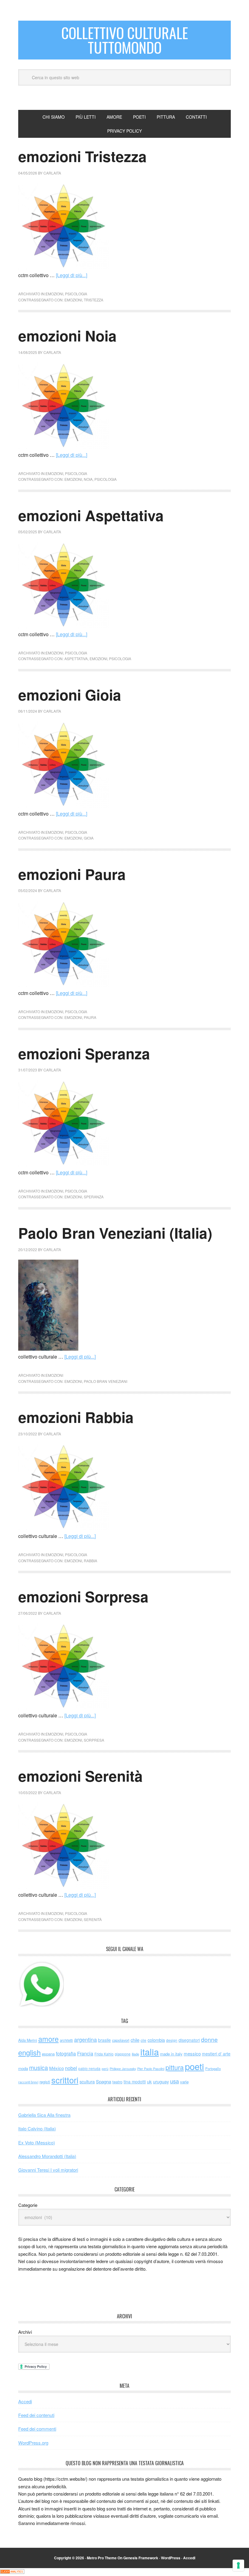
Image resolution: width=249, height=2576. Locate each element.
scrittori (65, 2080)
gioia (89, 838)
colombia (156, 2040)
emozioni (54, 294)
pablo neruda (89, 2069)
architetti (66, 2040)
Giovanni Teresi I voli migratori (48, 2170)
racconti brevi (28, 2082)
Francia (85, 2053)
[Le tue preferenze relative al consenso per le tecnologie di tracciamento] (238, 2565)
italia (150, 2052)
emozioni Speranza (84, 1053)
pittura (175, 2067)
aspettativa (76, 658)
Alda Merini (28, 2040)
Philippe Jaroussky (123, 2069)
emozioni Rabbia (76, 1417)
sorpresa (94, 1740)
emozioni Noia (67, 336)
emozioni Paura (72, 874)
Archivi (25, 2332)
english (29, 2052)
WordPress (171, 2558)
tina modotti (135, 2082)
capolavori (121, 2040)
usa (174, 2081)
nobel (71, 2068)
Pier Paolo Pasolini (151, 2069)
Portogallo (213, 2069)
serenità (93, 1919)
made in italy (171, 2054)
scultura (87, 2081)
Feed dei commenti (37, 2429)
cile (143, 2040)
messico (192, 2053)
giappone (123, 2054)
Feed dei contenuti (36, 2415)
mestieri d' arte (216, 2054)
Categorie (28, 2205)
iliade (135, 2054)
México (56, 2068)
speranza (94, 1197)
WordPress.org (33, 2443)
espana (48, 2054)
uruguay (161, 2081)
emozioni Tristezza (82, 156)
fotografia (66, 2053)
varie (184, 2082)
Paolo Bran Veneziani (106, 1381)
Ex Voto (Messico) (37, 2142)
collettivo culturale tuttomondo (125, 40)
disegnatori (189, 2040)
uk (149, 2081)
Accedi (25, 2401)
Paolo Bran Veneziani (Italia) (115, 1233)
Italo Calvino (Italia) (37, 2128)
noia (88, 479)
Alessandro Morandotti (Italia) (47, 2156)
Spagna (104, 2081)
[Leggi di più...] (72, 275)
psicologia (76, 294)
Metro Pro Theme (102, 2558)
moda (23, 2068)
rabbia (90, 1561)
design (172, 2040)
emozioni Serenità (80, 1776)
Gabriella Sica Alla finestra (44, 2115)
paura (90, 1017)
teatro (117, 2082)
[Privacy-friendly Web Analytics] (12, 2572)
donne (209, 2039)
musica (39, 2068)
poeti (194, 2066)
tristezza (94, 300)
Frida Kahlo (104, 2054)
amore (48, 2039)
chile (135, 2040)
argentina (85, 2040)
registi (45, 2082)
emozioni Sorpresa (83, 1596)
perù (105, 2069)
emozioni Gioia (70, 695)
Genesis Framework (141, 2558)
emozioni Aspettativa (91, 515)
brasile (104, 2040)
